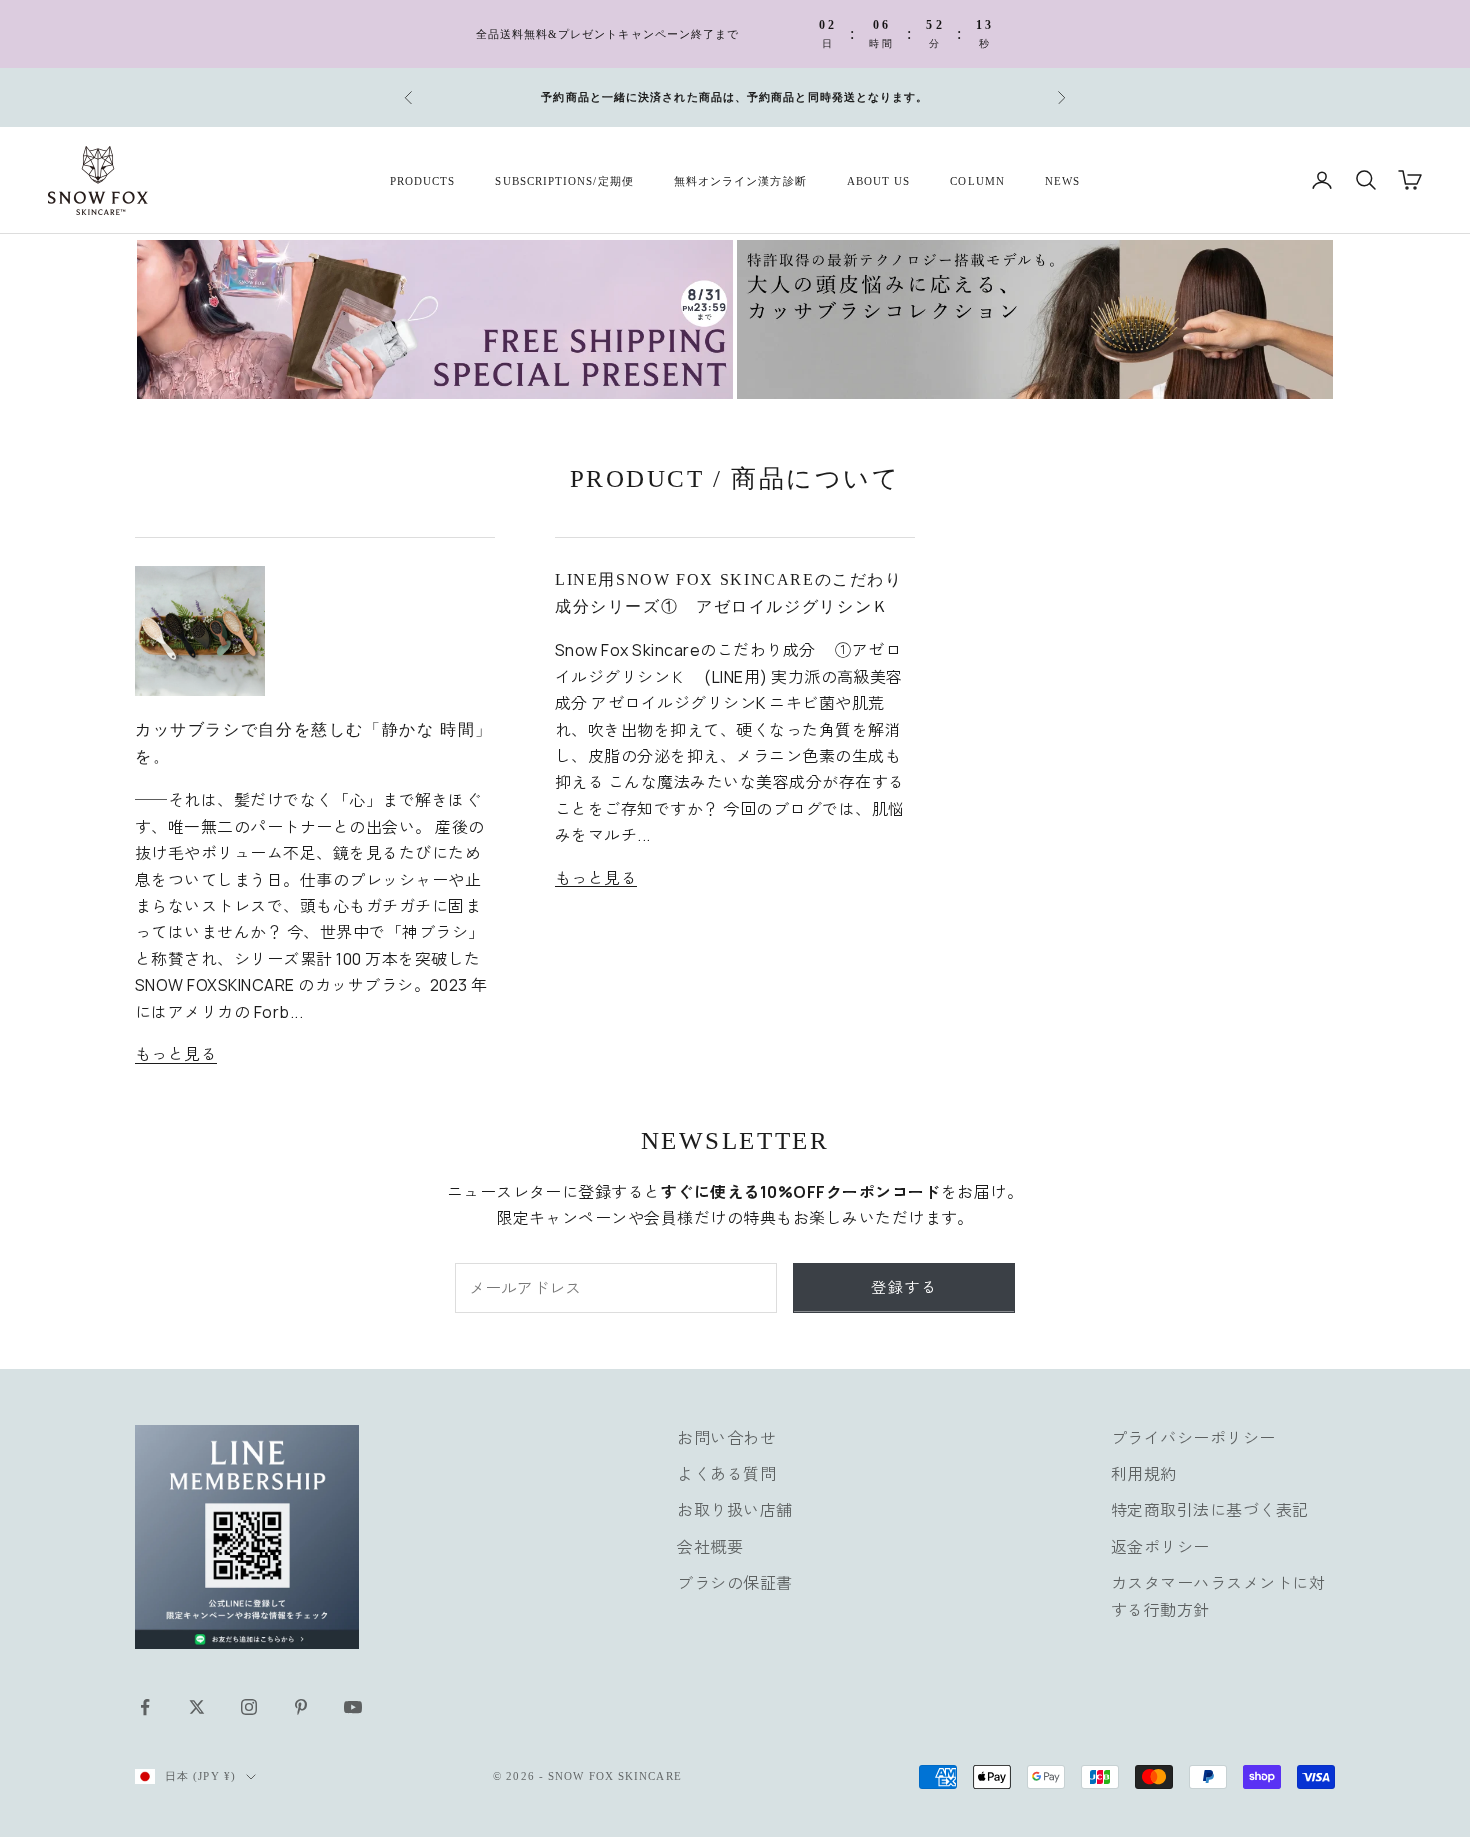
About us (879, 180)
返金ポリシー (1160, 1547)
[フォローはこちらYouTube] (353, 1707)
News (1062, 180)
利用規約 (1144, 1474)
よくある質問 (726, 1474)
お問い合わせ (726, 1438)
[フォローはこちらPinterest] (301, 1707)
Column (977, 180)
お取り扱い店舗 (734, 1510)
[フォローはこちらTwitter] (197, 1707)
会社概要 (710, 1547)
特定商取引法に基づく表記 (1210, 1510)
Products (423, 180)
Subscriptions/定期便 (564, 180)
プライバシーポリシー (1193, 1438)
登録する (904, 1287)
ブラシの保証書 (734, 1583)
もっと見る (176, 1054)
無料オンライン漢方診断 (740, 180)
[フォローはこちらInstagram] (249, 1707)
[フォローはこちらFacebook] (145, 1707)
